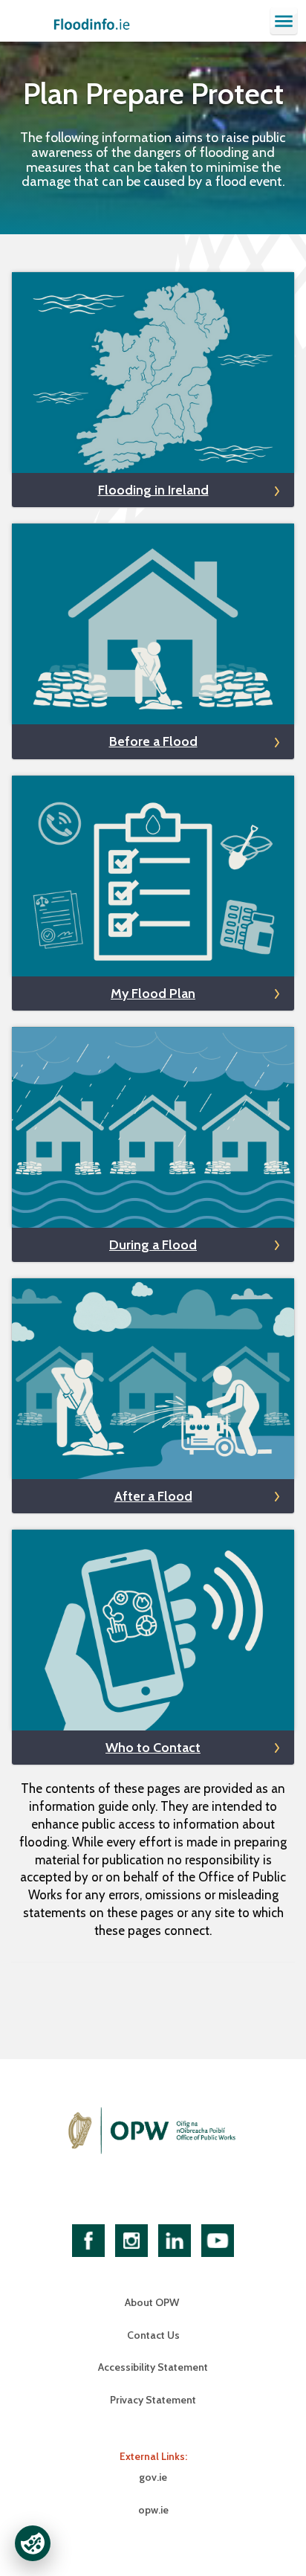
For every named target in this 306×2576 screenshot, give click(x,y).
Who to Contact (153, 1748)
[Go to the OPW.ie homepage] (153, 2131)
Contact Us (153, 2335)
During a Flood (153, 1245)
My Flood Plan (153, 994)
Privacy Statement (153, 2400)
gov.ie (153, 2477)
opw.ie (153, 2510)
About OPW (153, 2302)
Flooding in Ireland (153, 490)
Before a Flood (153, 741)
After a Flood (153, 1496)
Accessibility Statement (153, 2367)
